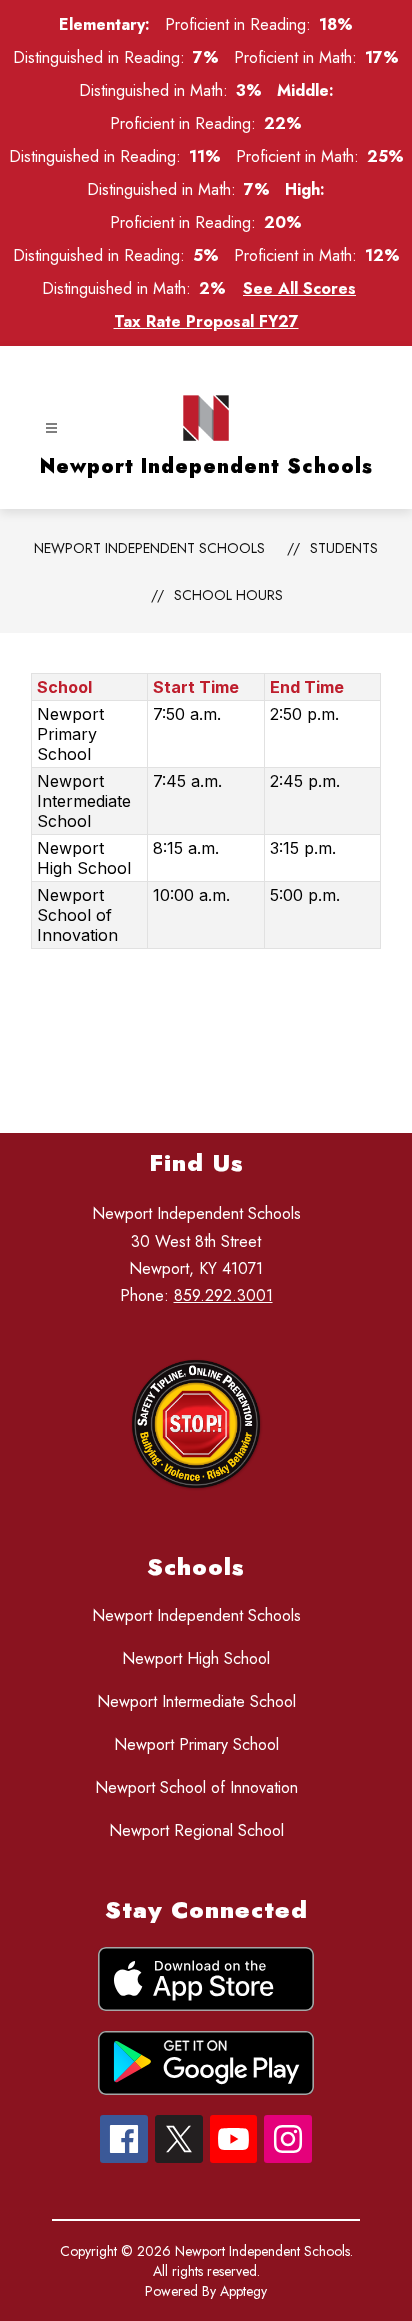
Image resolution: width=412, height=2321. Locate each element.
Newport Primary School (196, 1744)
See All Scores (299, 288)
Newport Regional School (196, 1830)
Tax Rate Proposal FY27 (206, 321)
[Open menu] (51, 428)
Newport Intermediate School (196, 1701)
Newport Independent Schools (149, 548)
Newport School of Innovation (196, 1787)
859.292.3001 (223, 1295)
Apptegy (243, 2291)
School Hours (228, 595)
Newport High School (196, 1658)
